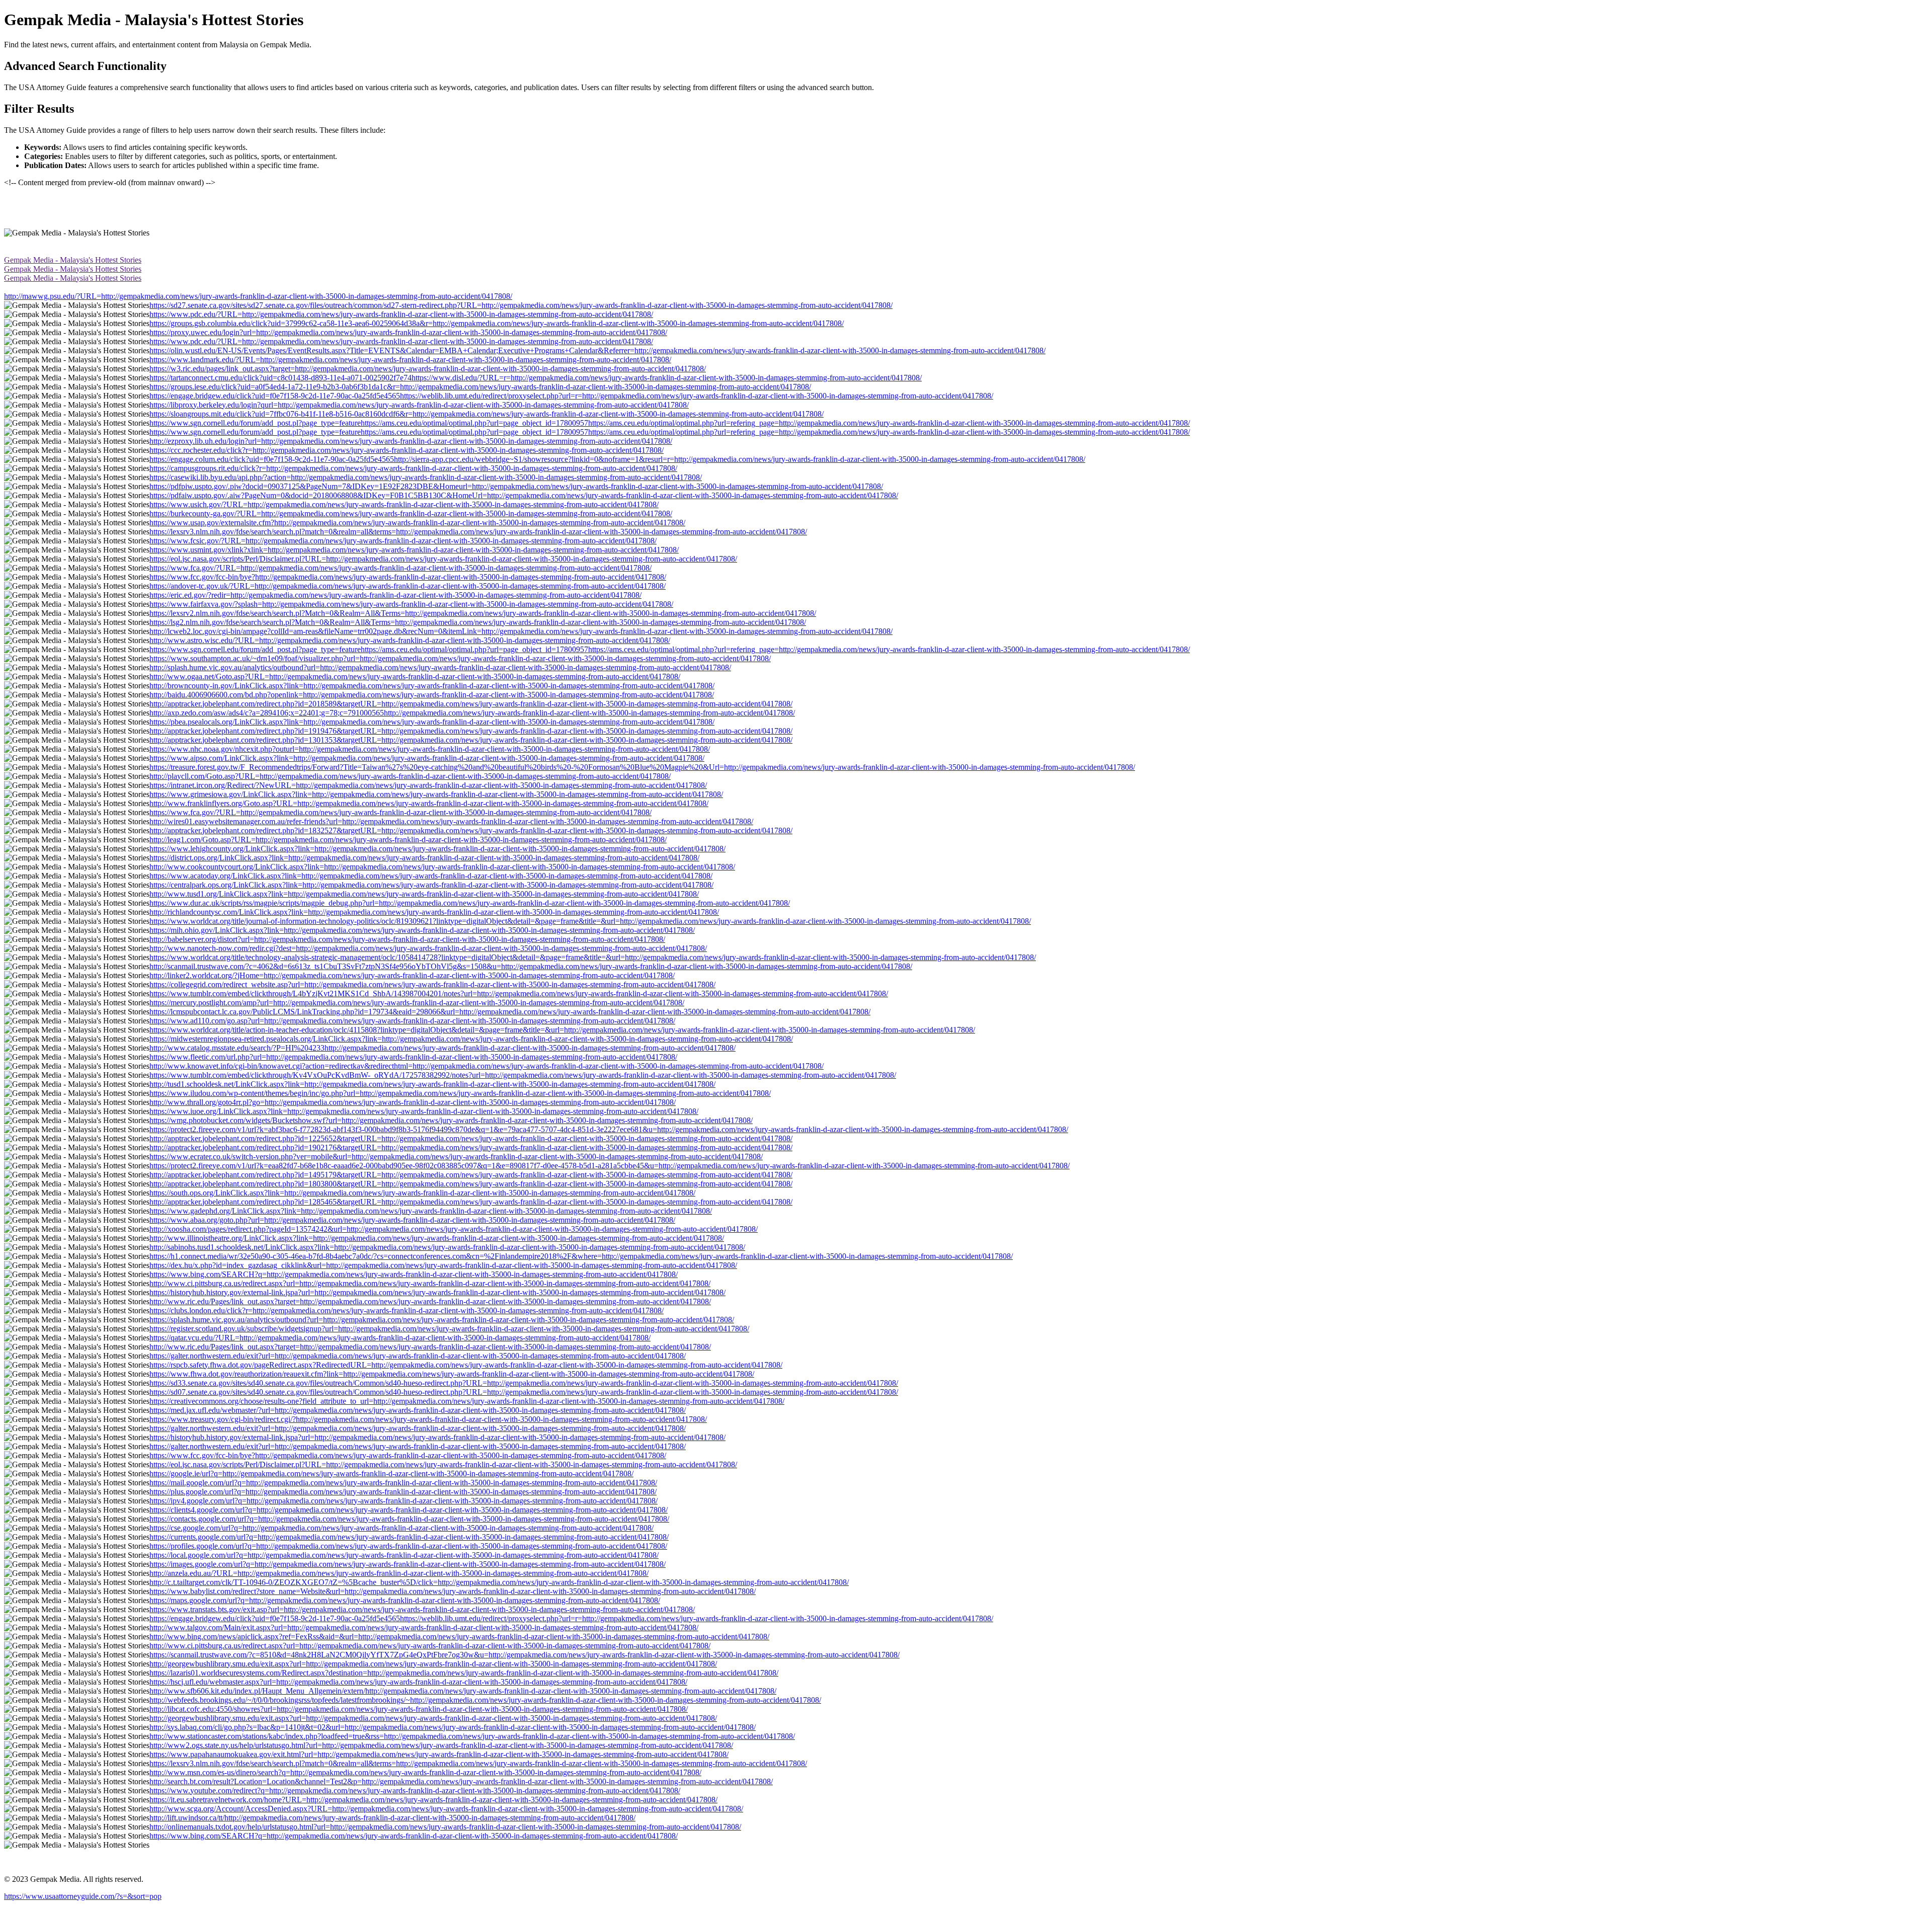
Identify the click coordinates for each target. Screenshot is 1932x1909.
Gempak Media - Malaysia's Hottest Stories (73, 260)
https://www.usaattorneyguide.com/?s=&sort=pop (83, 1896)
